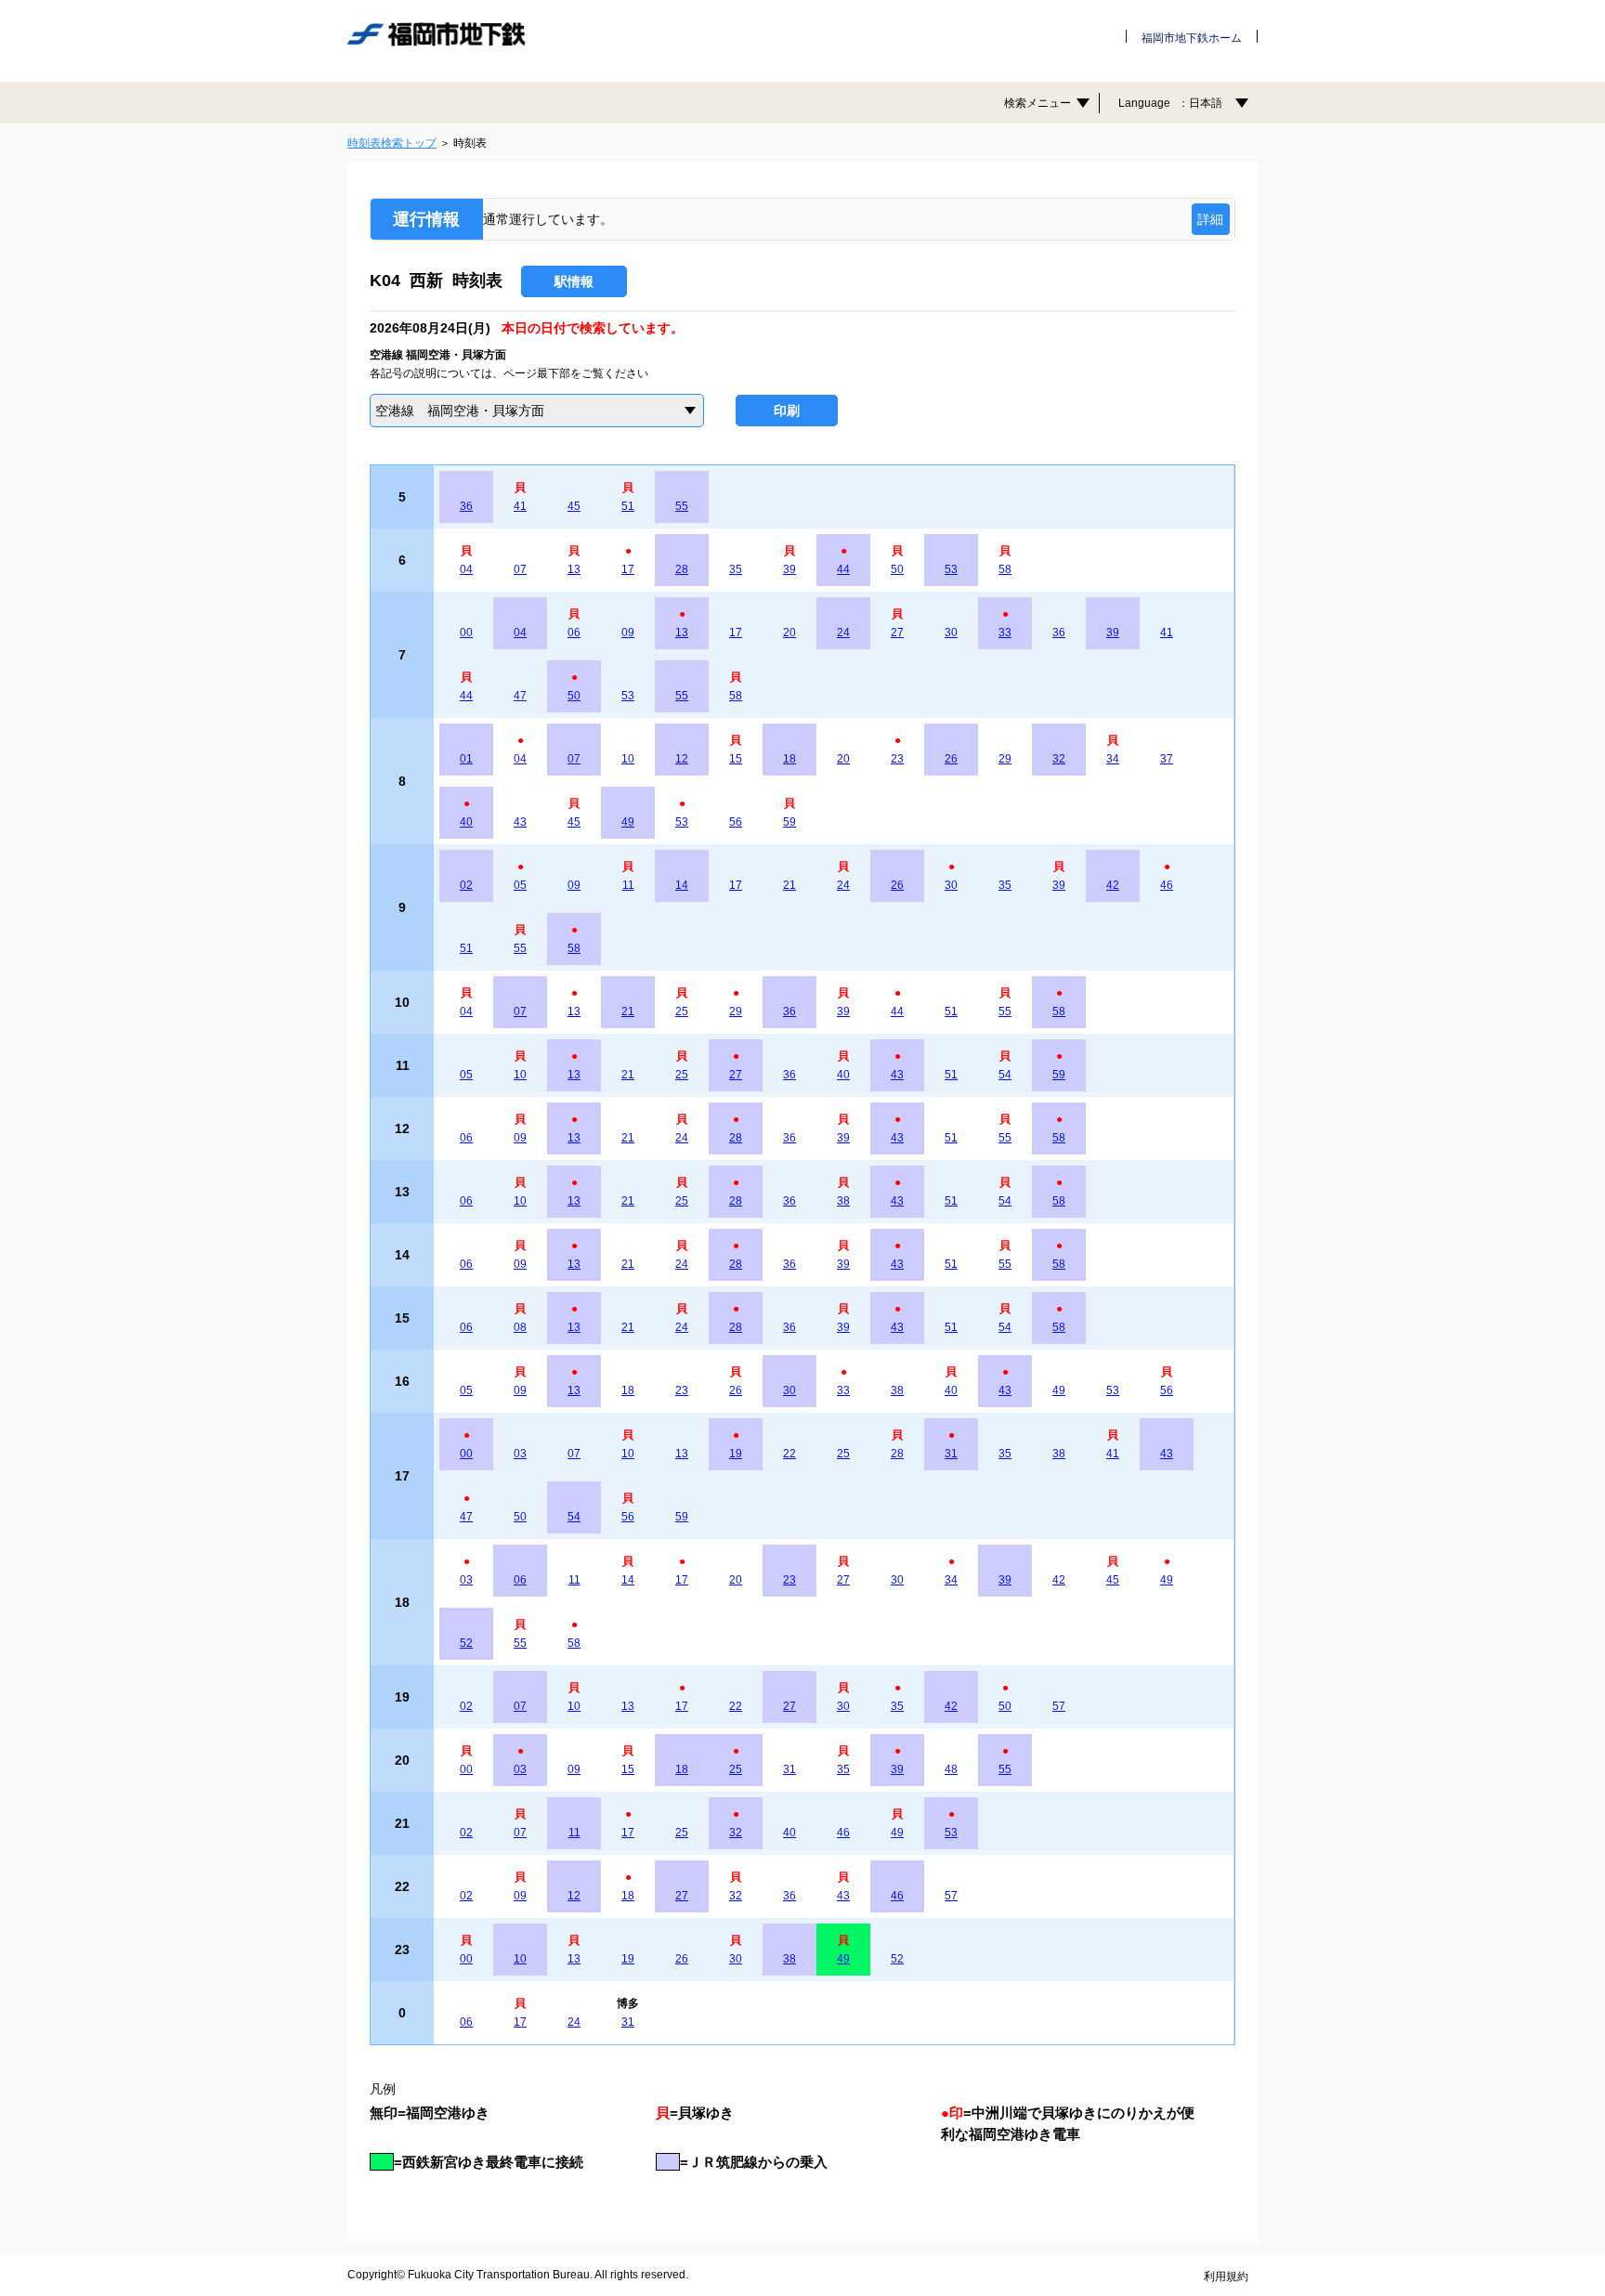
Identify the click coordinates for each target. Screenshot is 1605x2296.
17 (628, 569)
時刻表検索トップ (392, 143)
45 (574, 506)
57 (1059, 1706)
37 (1167, 759)
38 (843, 1201)
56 (736, 822)
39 (789, 569)
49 (628, 822)
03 (520, 1454)
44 (843, 569)
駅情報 (574, 281)
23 (897, 759)
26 (951, 759)
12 (682, 759)
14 (682, 885)
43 (520, 822)
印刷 (787, 411)
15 (736, 759)
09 (628, 633)
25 (682, 1011)
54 (1005, 1075)
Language (1170, 103)
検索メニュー (1037, 103)
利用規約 (1226, 2276)
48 (951, 1769)
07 (520, 569)
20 (789, 633)
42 (1113, 885)
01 (466, 759)
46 (1167, 885)
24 (843, 633)
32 (1059, 759)
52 (466, 1643)
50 (897, 569)
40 (466, 822)
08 (520, 1327)
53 (951, 569)
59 (789, 822)
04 (466, 569)
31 (951, 1454)
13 (574, 569)
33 (1005, 633)
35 (736, 569)
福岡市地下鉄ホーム (1192, 38)
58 (1005, 569)
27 (897, 633)
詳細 (1210, 219)
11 (628, 885)
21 (789, 885)
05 (520, 885)
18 (789, 759)
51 (628, 506)
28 (682, 569)
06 (574, 633)
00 (466, 633)
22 (789, 1454)
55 (682, 506)
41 (520, 506)
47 (520, 696)
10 (628, 759)
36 (466, 506)
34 (1113, 759)
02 (466, 885)
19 (736, 1454)
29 (1005, 759)
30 (951, 633)
